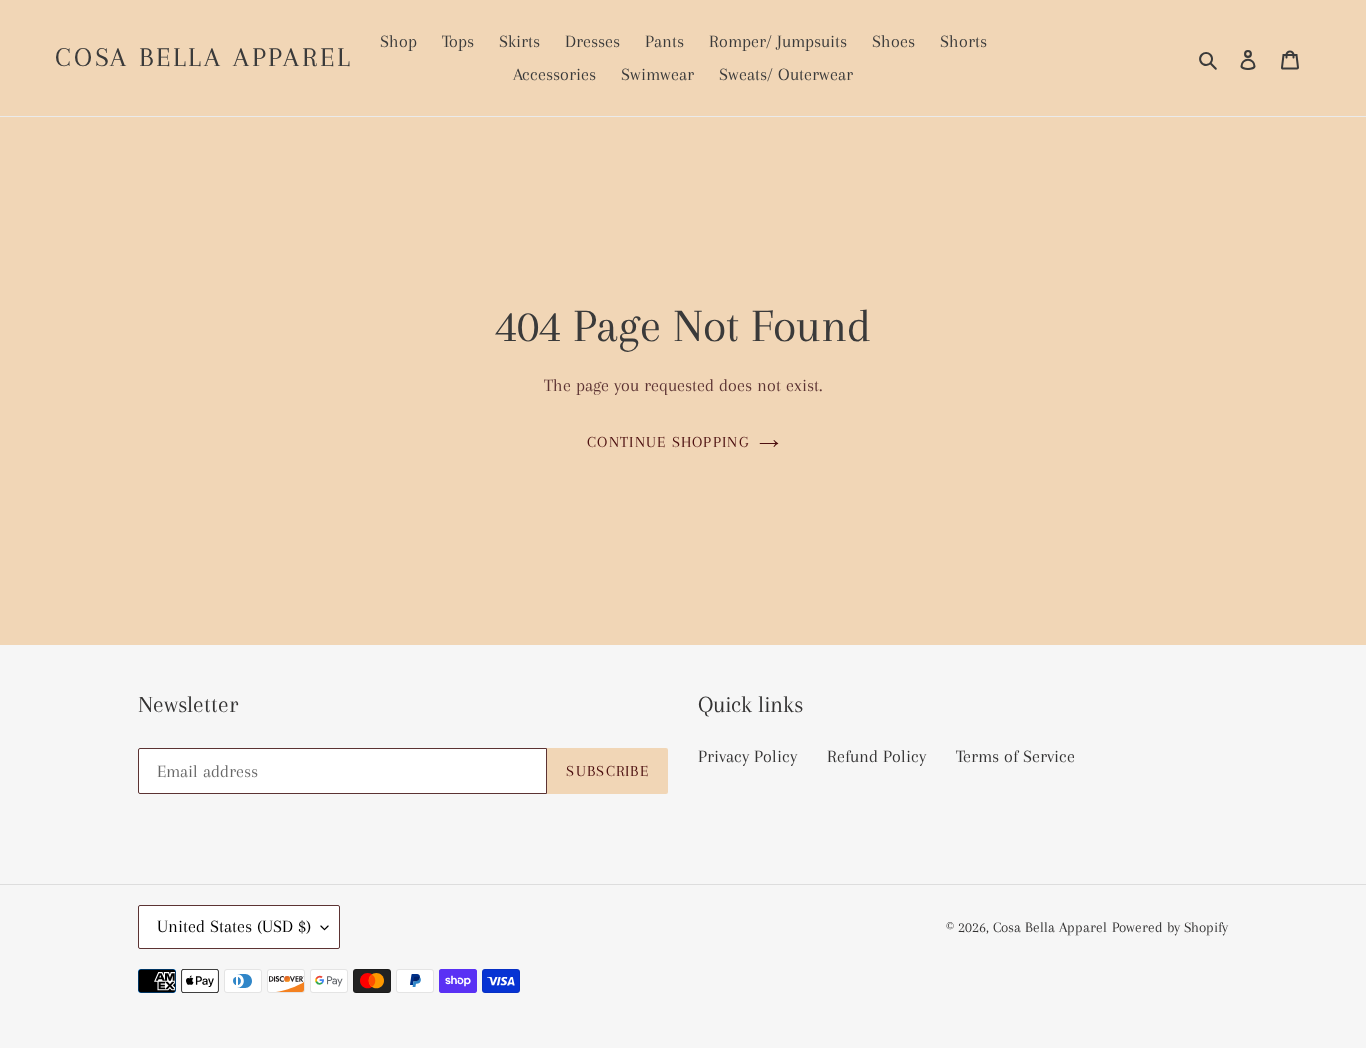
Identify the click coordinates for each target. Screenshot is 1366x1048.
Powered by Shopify (1170, 927)
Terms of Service (1015, 756)
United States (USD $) (234, 926)
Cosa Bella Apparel (203, 57)
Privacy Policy (747, 756)
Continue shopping (668, 442)
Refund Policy (876, 756)
